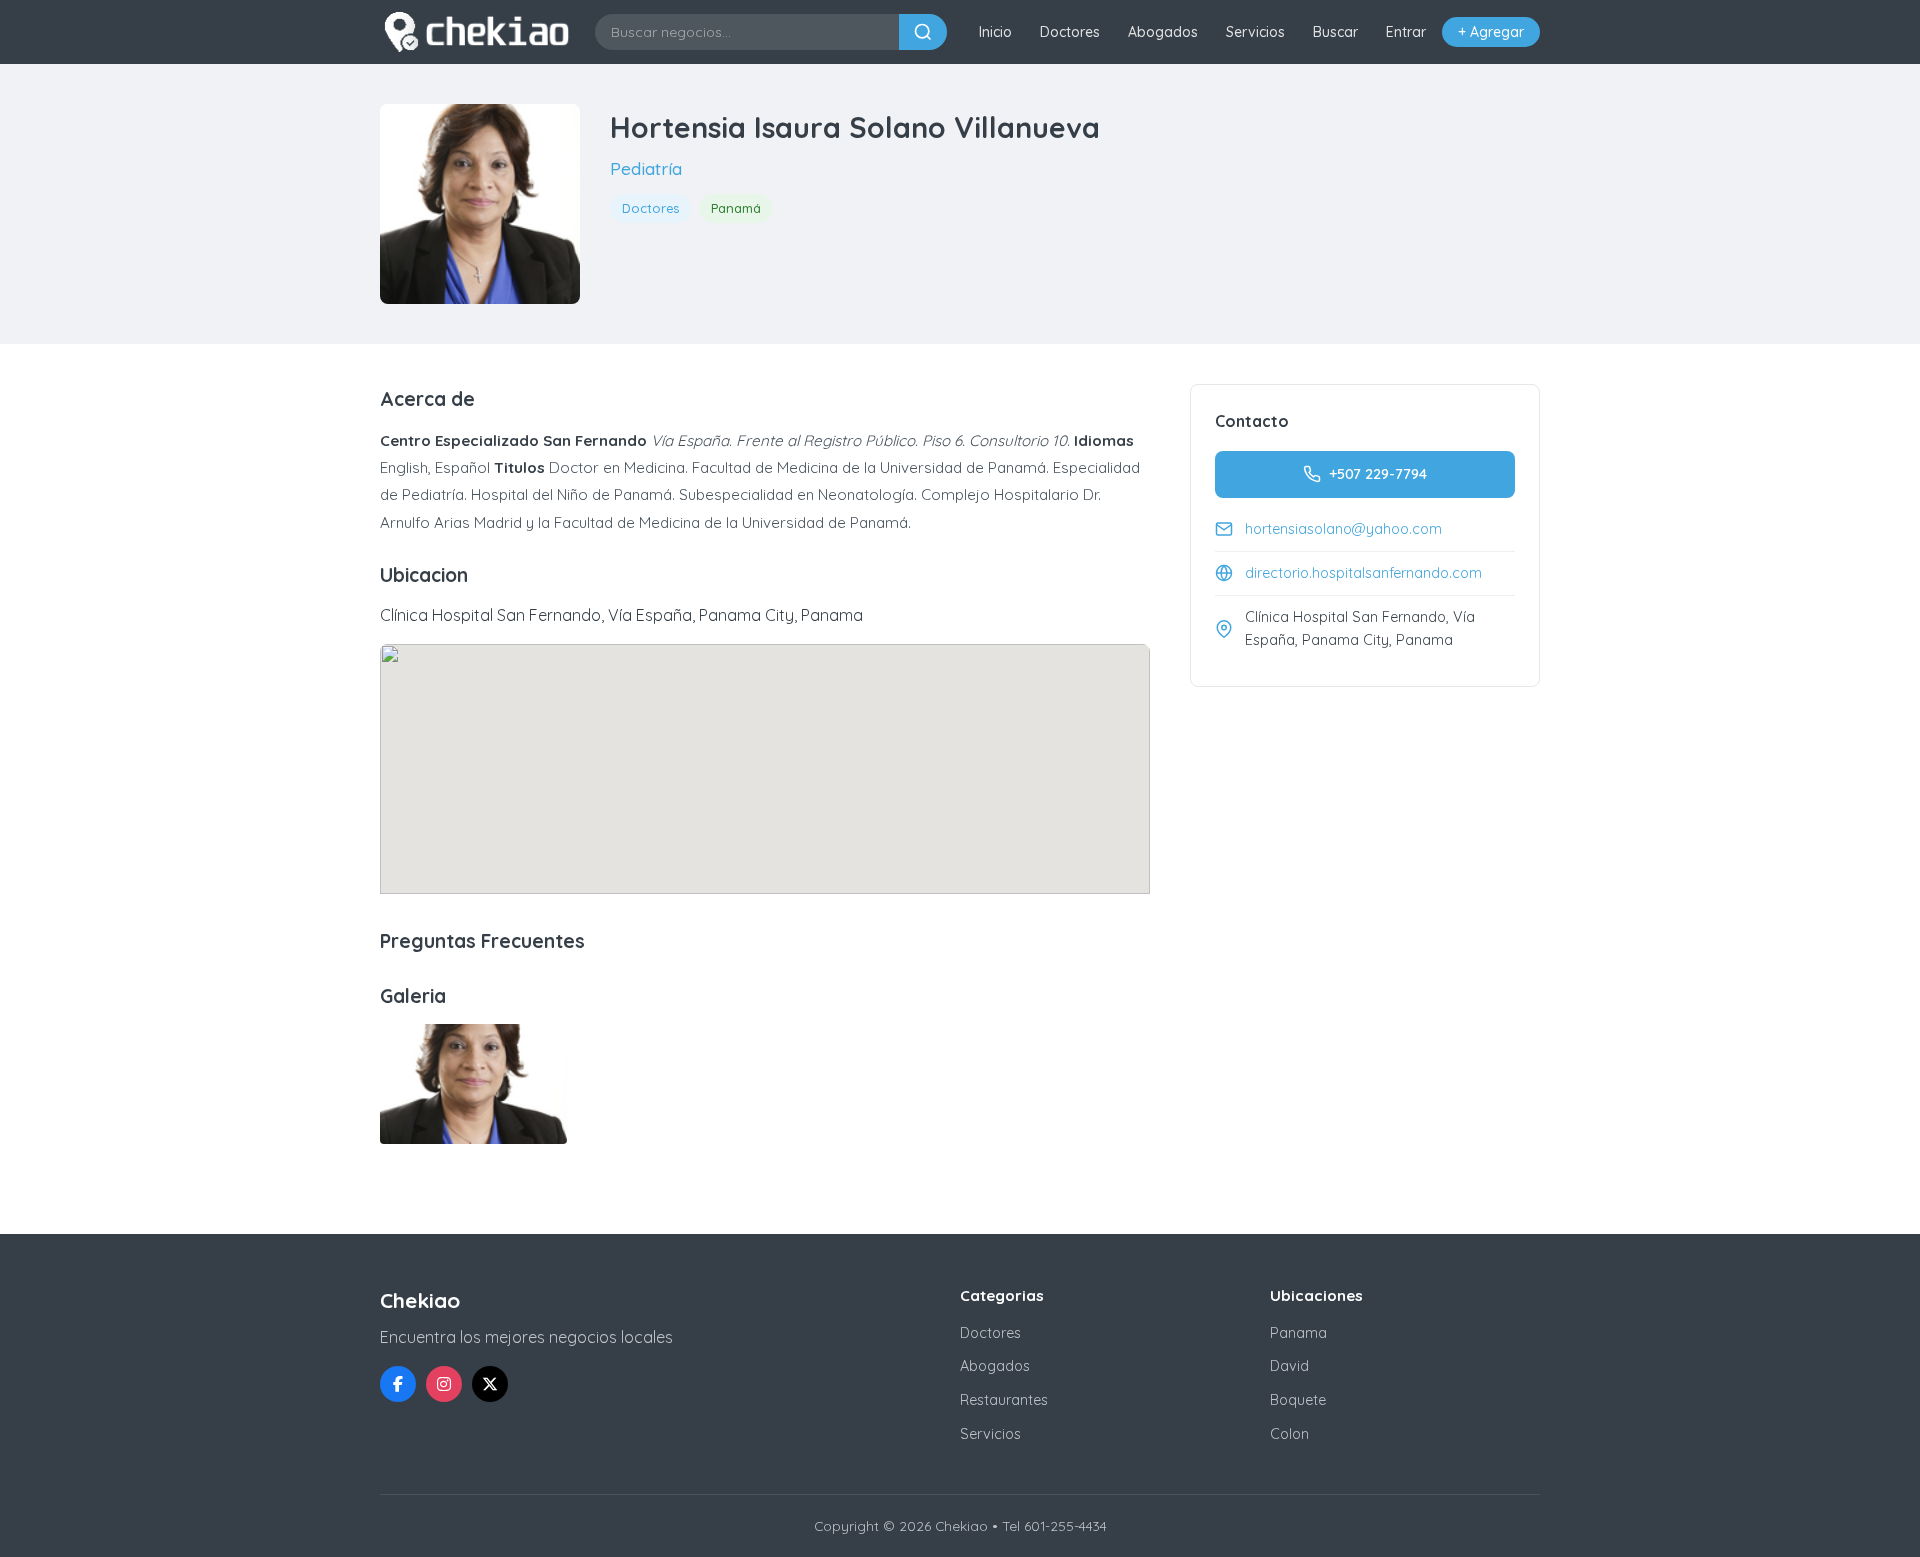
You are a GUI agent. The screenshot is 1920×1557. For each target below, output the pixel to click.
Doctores (1070, 32)
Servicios (1255, 32)
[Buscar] (923, 32)
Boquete (1298, 1400)
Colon (1289, 1434)
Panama (1298, 1333)
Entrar (1406, 32)
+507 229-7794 (1378, 474)
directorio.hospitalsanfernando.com (1363, 573)
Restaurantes (1004, 1400)
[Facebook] (398, 1384)
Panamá (736, 208)
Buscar (1335, 32)
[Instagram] (444, 1384)
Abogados (1163, 32)
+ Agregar (1491, 32)
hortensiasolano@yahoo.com (1343, 529)
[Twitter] (490, 1384)
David (1289, 1366)
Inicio (995, 32)
